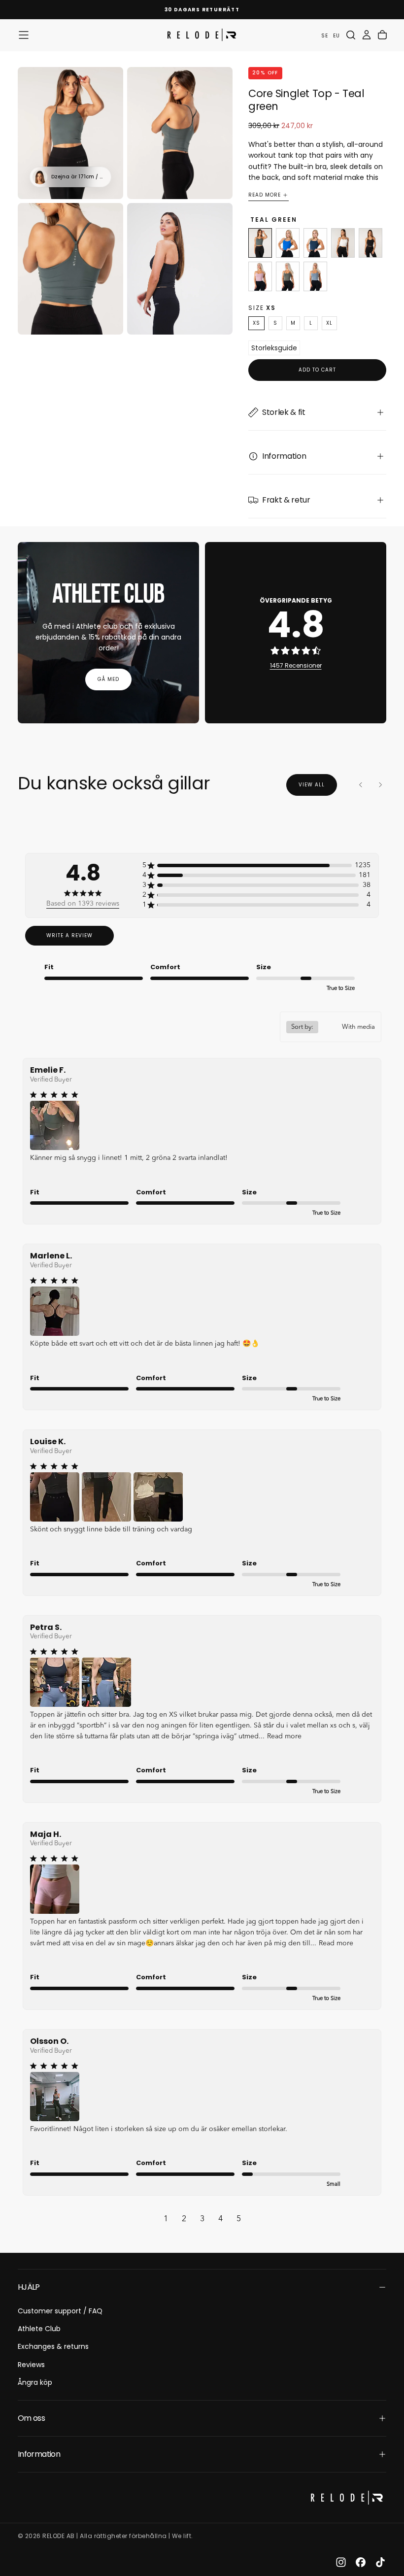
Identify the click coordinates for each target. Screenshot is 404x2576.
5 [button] (239, 2219)
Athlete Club (39, 2329)
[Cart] (382, 35)
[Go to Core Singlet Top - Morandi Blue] (315, 276)
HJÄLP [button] (29, 2287)
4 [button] (220, 2219)
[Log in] (367, 35)
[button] (24, 35)
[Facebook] (361, 2562)
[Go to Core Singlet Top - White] (343, 243)
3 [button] (202, 2219)
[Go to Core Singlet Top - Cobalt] (288, 243)
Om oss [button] (31, 2418)
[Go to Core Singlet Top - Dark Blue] (315, 243)
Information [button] (39, 2454)
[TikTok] (380, 2562)
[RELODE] (347, 2497)
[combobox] (331, 1027)
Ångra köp (35, 2382)
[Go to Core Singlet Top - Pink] (260, 276)
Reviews (31, 2365)
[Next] (380, 785)
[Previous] (361, 785)
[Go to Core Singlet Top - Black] (370, 243)
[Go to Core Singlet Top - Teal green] (260, 243)
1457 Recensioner (296, 665)
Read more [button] (284, 1736)
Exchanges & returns (53, 2346)
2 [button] (184, 2219)
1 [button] (166, 2219)
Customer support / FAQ (60, 2311)
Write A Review (69, 935)
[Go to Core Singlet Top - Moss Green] (288, 276)
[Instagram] (341, 2562)
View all (312, 785)
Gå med (108, 679)
